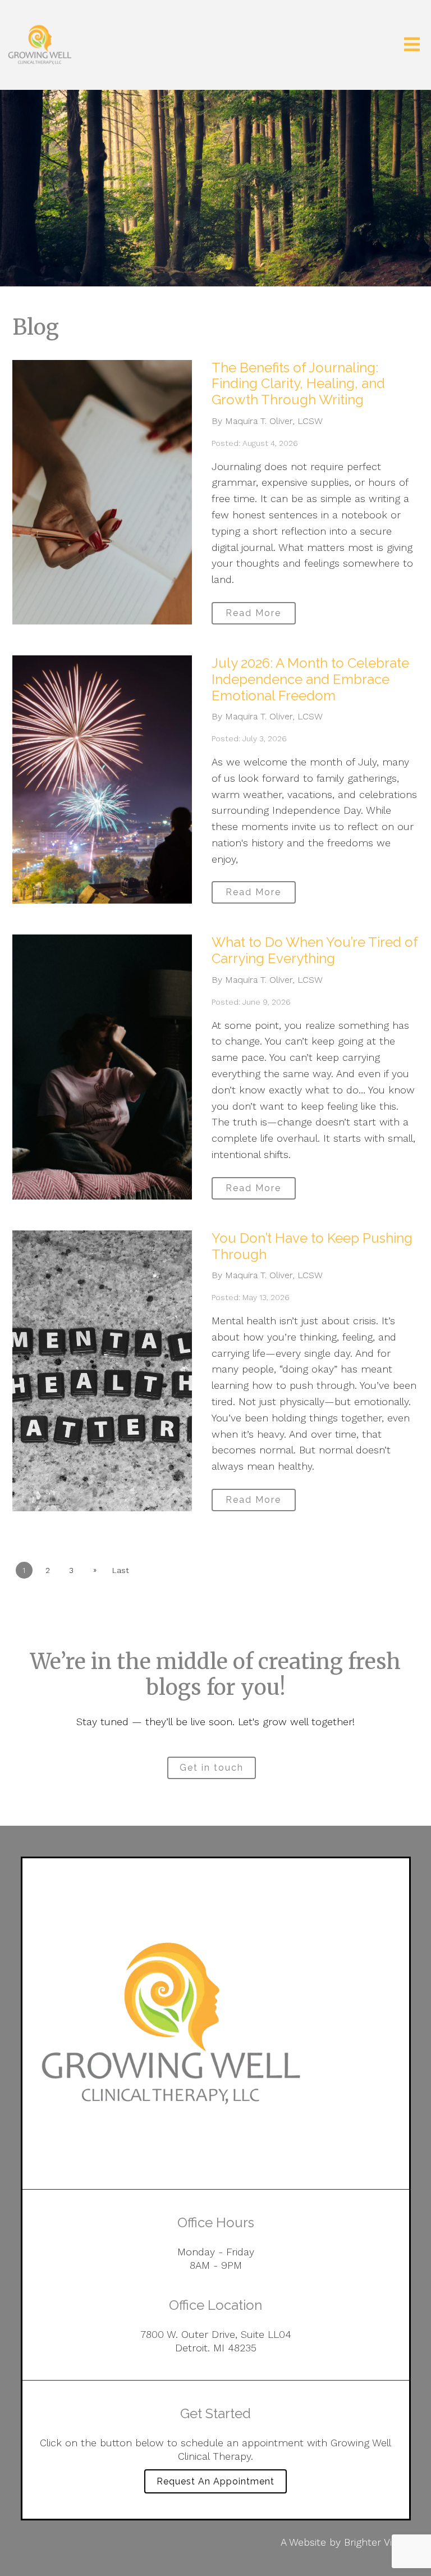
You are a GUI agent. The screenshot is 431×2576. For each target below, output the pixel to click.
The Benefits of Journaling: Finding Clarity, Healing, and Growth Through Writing (298, 384)
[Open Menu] (412, 45)
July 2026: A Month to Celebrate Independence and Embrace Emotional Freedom (310, 679)
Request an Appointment (215, 2481)
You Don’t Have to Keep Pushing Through (312, 1246)
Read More (253, 613)
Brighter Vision (377, 2542)
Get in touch (212, 1768)
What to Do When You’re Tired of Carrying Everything (315, 950)
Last (121, 1570)
